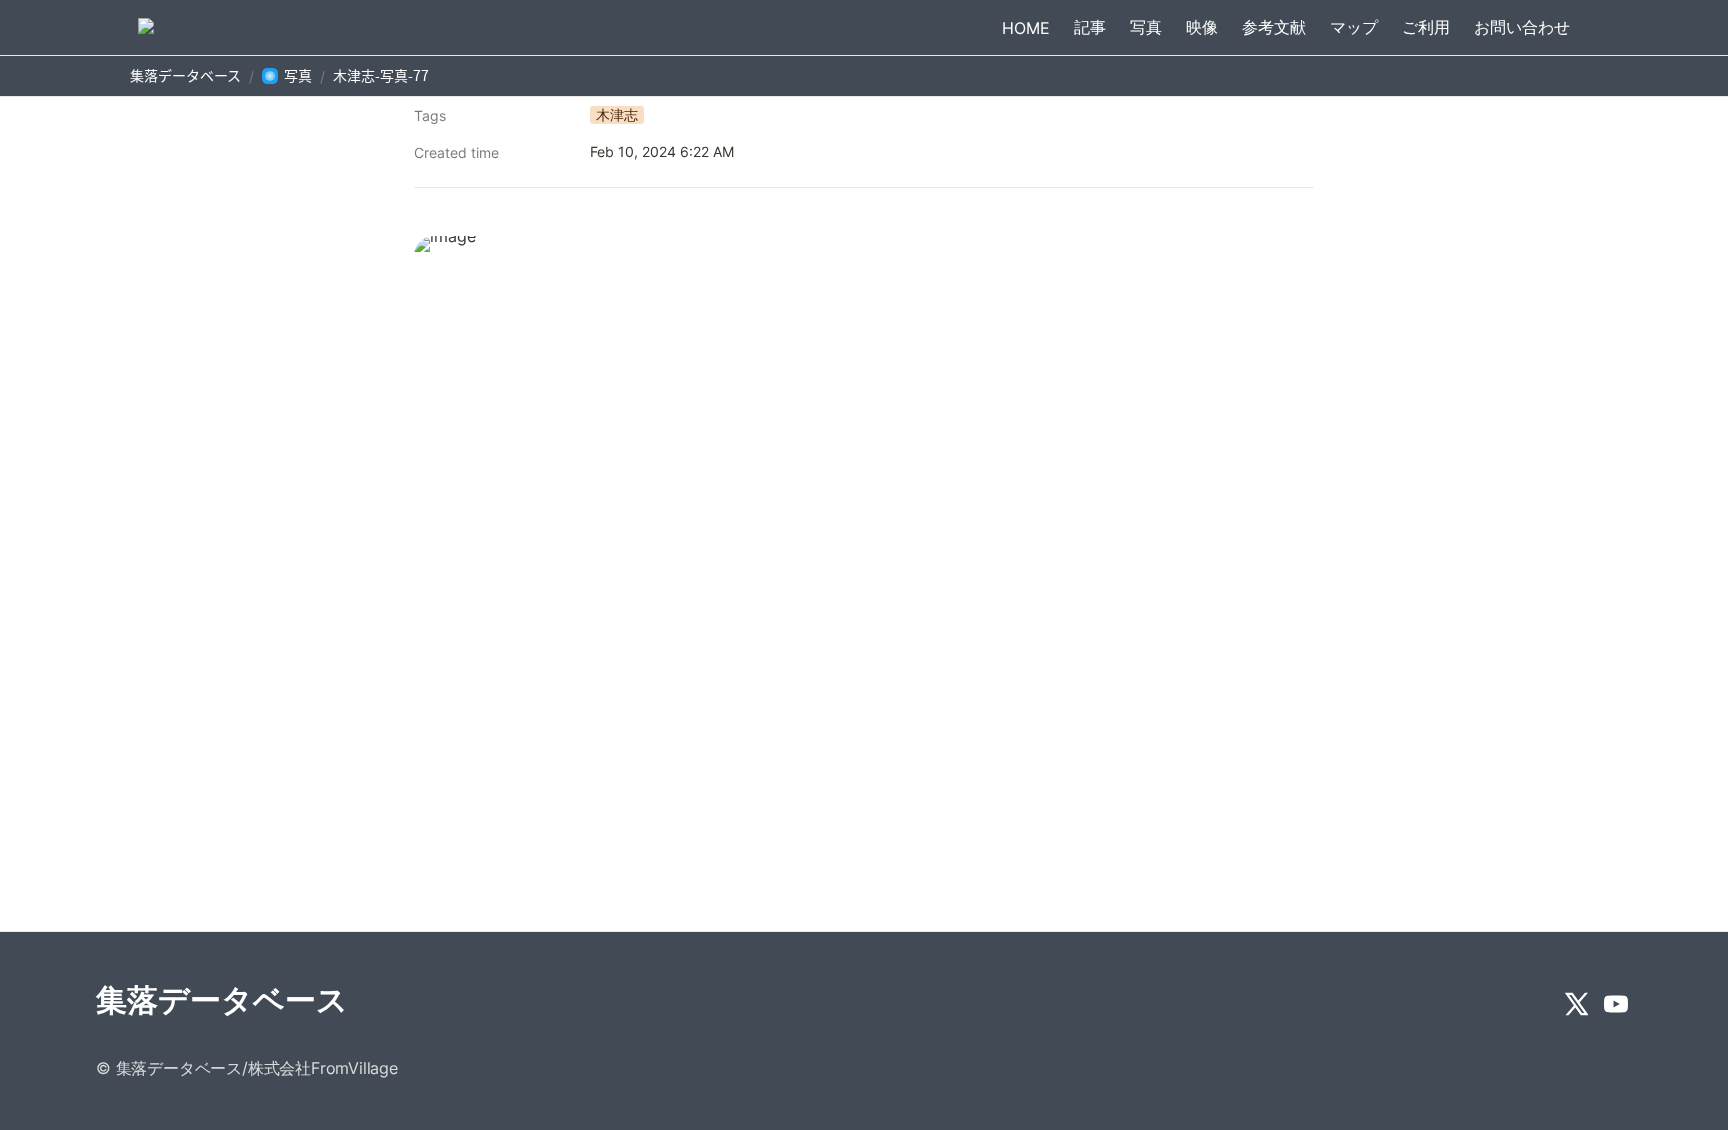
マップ (1354, 27)
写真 (1146, 27)
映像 (1202, 27)
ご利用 (1426, 27)
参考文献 (1274, 27)
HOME (1026, 28)
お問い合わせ (1522, 27)
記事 (1090, 27)
